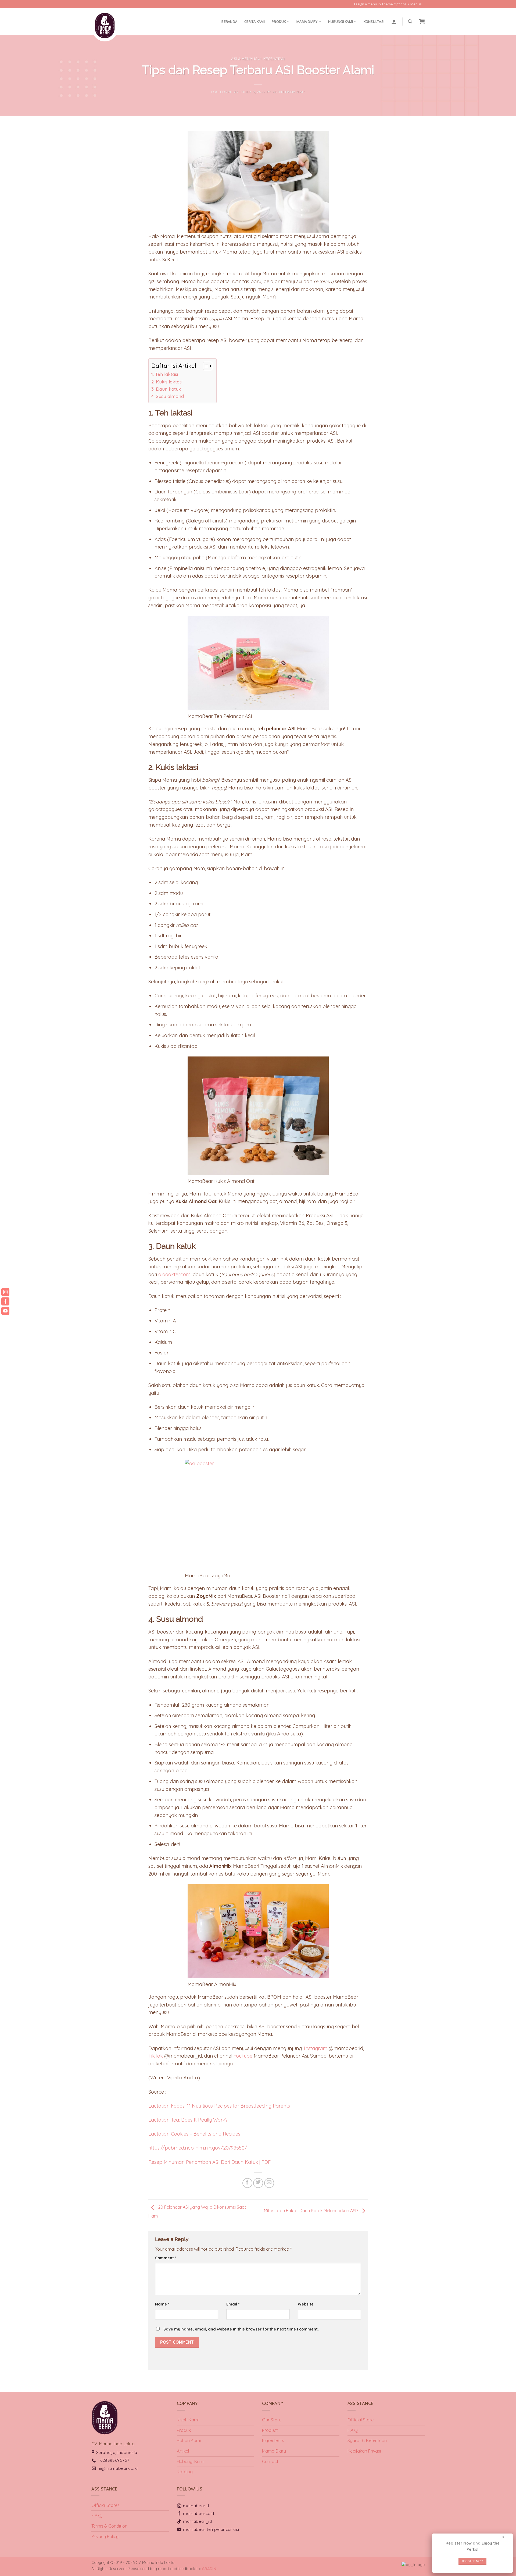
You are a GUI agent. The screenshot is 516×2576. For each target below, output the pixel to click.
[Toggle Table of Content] (205, 366)
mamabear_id (197, 2521)
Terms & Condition (109, 2526)
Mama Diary (274, 2451)
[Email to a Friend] (269, 2183)
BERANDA (229, 22)
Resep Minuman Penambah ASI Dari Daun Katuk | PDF (209, 2162)
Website (306, 2304)
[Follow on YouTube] (427, 7)
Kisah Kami (188, 2420)
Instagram (316, 2048)
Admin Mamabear (289, 92)
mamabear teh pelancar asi (211, 2529)
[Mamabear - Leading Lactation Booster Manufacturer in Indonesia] (118, 26)
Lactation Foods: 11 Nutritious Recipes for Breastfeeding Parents (219, 2106)
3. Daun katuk (166, 389)
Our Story (272, 2420)
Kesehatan (274, 59)
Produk (279, 22)
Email (233, 2304)
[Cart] (422, 22)
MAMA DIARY (307, 22)
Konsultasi (374, 22)
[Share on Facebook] (247, 2183)
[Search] (410, 22)
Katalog (185, 2472)
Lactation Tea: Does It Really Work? (188, 2120)
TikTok (156, 2056)
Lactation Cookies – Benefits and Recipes (194, 2134)
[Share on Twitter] (258, 2183)
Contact (270, 2461)
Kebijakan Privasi (364, 2451)
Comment (166, 2258)
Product (270, 2430)
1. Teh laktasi (165, 374)
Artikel (183, 2451)
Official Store (361, 2420)
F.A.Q (353, 2430)
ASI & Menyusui (246, 59)
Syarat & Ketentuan (367, 2440)
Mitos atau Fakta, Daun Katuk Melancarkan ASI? (311, 2211)
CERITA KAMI (255, 22)
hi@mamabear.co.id (118, 2468)
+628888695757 (114, 2460)
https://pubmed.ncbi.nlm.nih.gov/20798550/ (198, 2148)
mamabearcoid (199, 2513)
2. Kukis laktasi (167, 382)
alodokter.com (174, 1274)
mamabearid (196, 2506)
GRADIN (209, 2569)
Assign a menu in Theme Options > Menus (388, 4)
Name (162, 2304)
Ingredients (273, 2440)
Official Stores (105, 2505)
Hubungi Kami (341, 22)
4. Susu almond (168, 396)
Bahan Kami (189, 2440)
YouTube (243, 2056)
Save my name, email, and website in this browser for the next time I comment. (241, 2329)
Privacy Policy (105, 2536)
